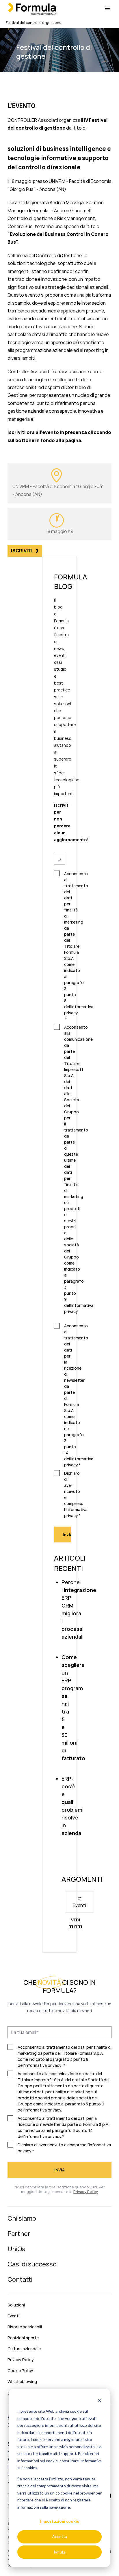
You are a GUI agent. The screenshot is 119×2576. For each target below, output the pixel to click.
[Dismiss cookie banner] (100, 2400)
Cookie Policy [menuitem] (20, 2371)
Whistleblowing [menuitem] (22, 2381)
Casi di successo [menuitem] (32, 2264)
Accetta (60, 2536)
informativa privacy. (43, 2110)
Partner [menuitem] (19, 2234)
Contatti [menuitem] (20, 2279)
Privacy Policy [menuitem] (21, 2360)
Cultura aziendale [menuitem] (24, 2349)
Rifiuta (60, 2552)
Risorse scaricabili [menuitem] (25, 2327)
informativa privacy (43, 2065)
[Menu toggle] (107, 8)
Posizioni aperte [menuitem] (23, 2338)
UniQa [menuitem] (16, 2249)
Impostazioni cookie (60, 2521)
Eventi (79, 1905)
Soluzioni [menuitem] (16, 2305)
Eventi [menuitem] (13, 2316)
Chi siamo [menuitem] (22, 2218)
